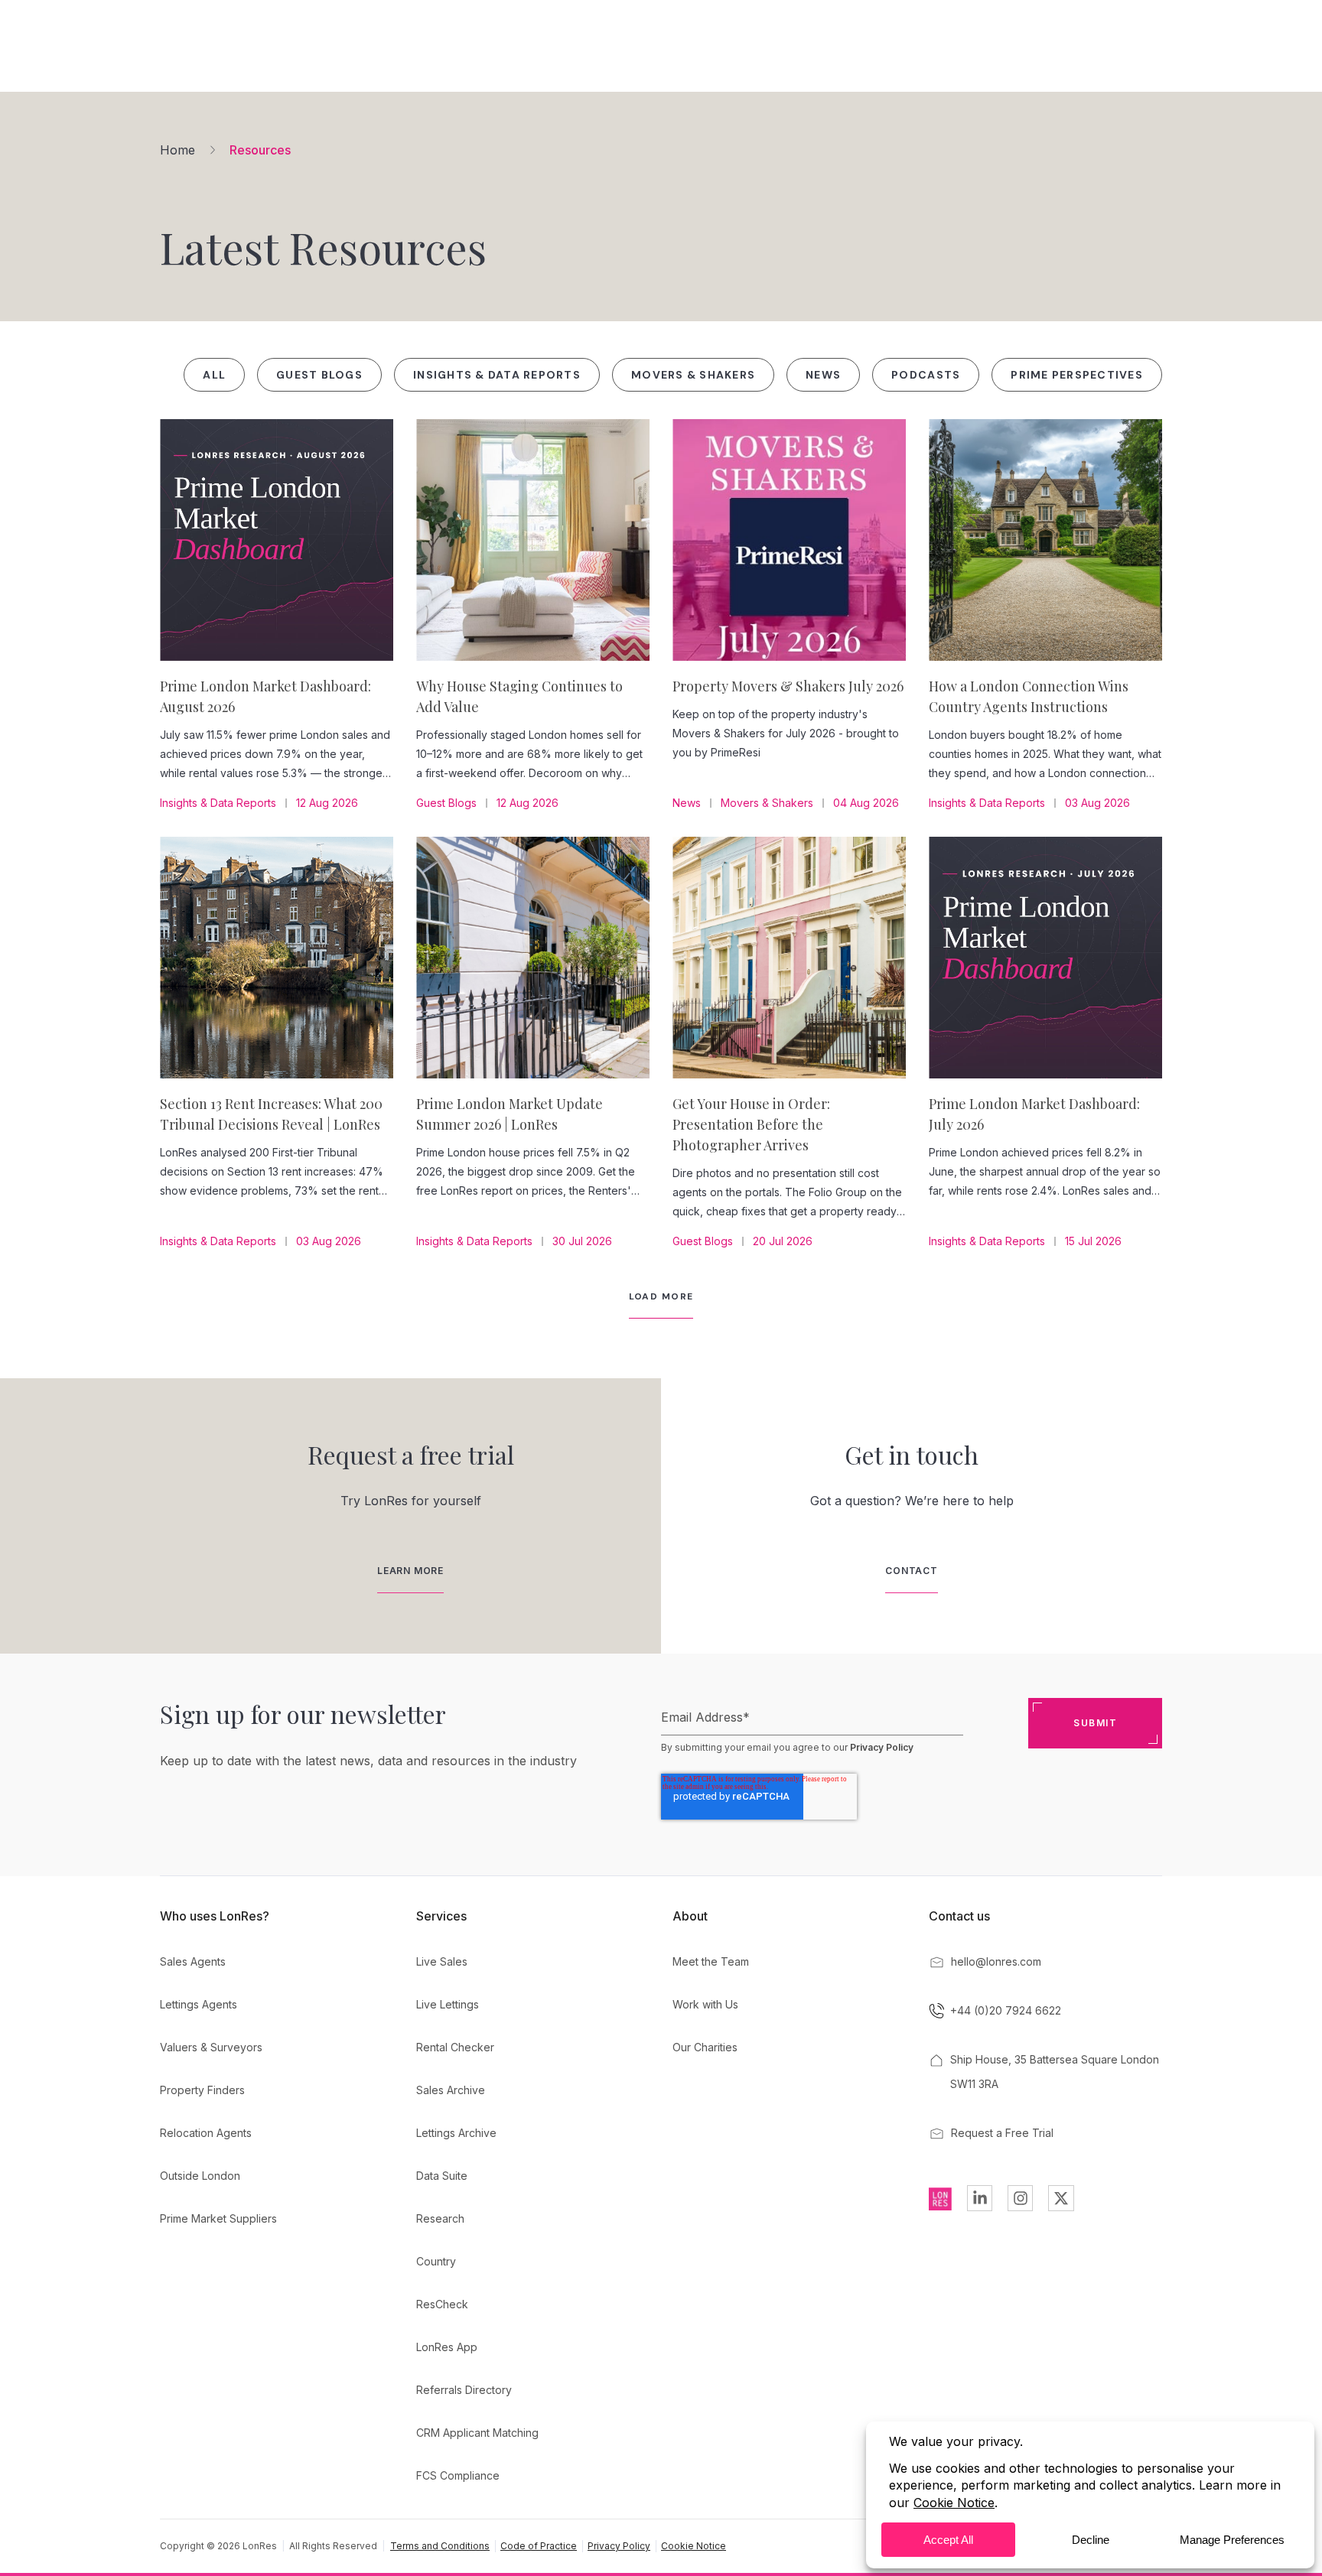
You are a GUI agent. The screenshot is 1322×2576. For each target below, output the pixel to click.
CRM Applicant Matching (477, 2433)
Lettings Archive (456, 2133)
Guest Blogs (319, 375)
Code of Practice (539, 2546)
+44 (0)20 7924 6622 (1006, 2010)
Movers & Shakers (693, 375)
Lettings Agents (199, 2004)
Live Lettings (448, 2004)
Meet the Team (711, 1961)
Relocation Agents (206, 2133)
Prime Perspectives (1077, 375)
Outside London (200, 2176)
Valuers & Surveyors (211, 2047)
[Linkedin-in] (980, 2198)
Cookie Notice (694, 2546)
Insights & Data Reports (497, 375)
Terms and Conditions (440, 2546)
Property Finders (202, 2090)
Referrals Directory (464, 2390)
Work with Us (705, 2004)
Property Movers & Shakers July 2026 (788, 686)
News (823, 375)
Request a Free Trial (1002, 2133)
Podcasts (926, 375)
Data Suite (442, 2176)
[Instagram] (1020, 2198)
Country (436, 2261)
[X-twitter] (1061, 2198)
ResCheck (442, 2304)
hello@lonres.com (996, 1961)
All (214, 375)
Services (441, 1916)
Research (440, 2218)
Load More (661, 1296)
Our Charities (705, 2047)
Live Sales (442, 1961)
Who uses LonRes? (215, 1916)
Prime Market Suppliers (218, 2218)
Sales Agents (193, 1961)
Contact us (959, 1916)
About (690, 1916)
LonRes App (447, 2347)
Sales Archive (451, 2090)
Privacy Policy (882, 1747)
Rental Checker (455, 2047)
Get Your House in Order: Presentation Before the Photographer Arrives (751, 1124)
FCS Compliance (458, 2475)
